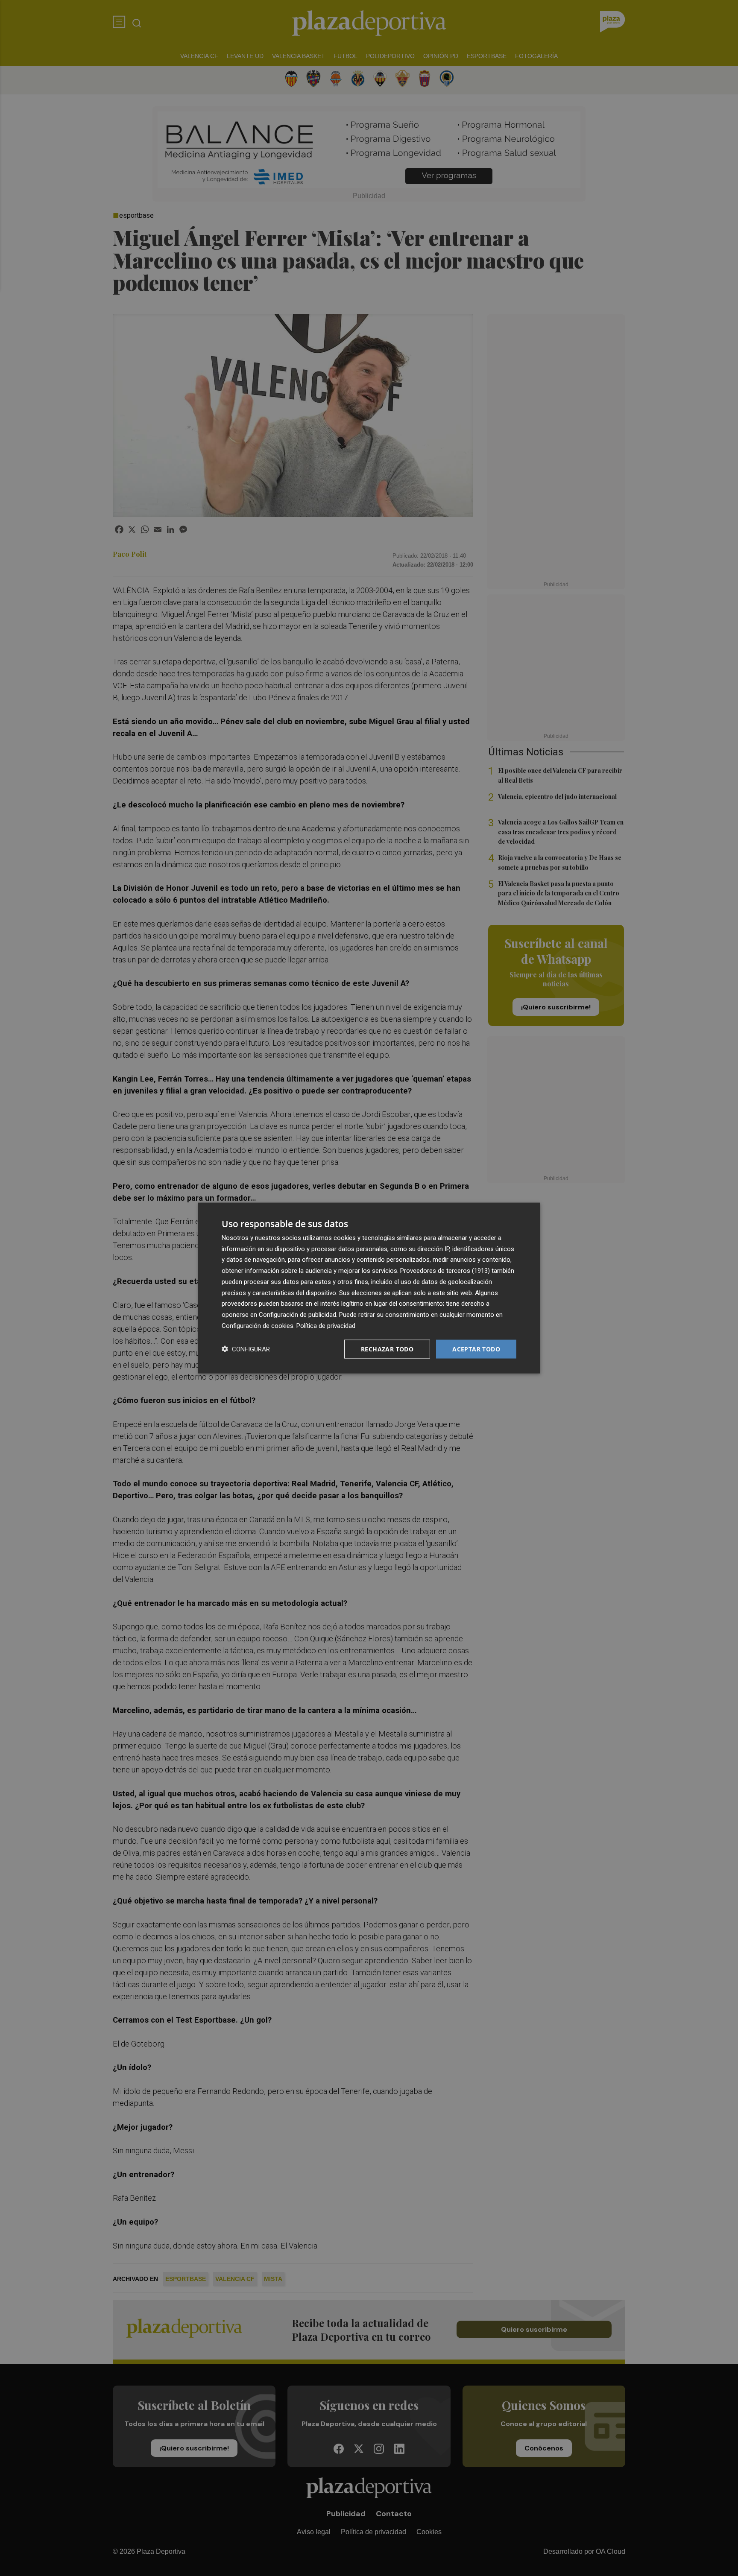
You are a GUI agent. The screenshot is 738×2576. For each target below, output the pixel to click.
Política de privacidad (326, 1325)
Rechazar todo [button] (387, 1349)
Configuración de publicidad (297, 1315)
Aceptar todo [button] (476, 1349)
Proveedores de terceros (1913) (445, 1271)
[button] (246, 1349)
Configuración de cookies (258, 1325)
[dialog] (369, 1288)
